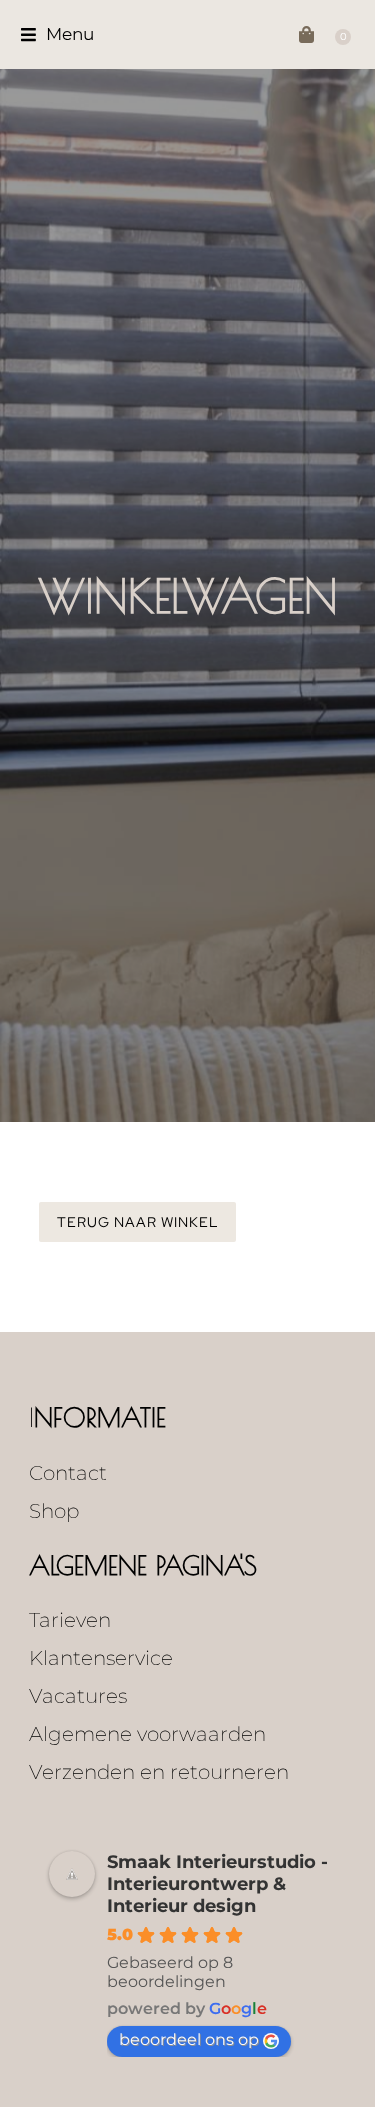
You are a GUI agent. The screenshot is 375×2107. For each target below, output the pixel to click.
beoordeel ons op (189, 2039)
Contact (68, 1473)
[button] (57, 34)
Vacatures (78, 1696)
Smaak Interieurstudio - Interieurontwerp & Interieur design (217, 1884)
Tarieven (70, 1620)
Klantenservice (101, 1658)
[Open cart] (311, 34)
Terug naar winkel (137, 1222)
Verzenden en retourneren (159, 1772)
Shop (54, 1511)
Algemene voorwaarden (147, 1734)
